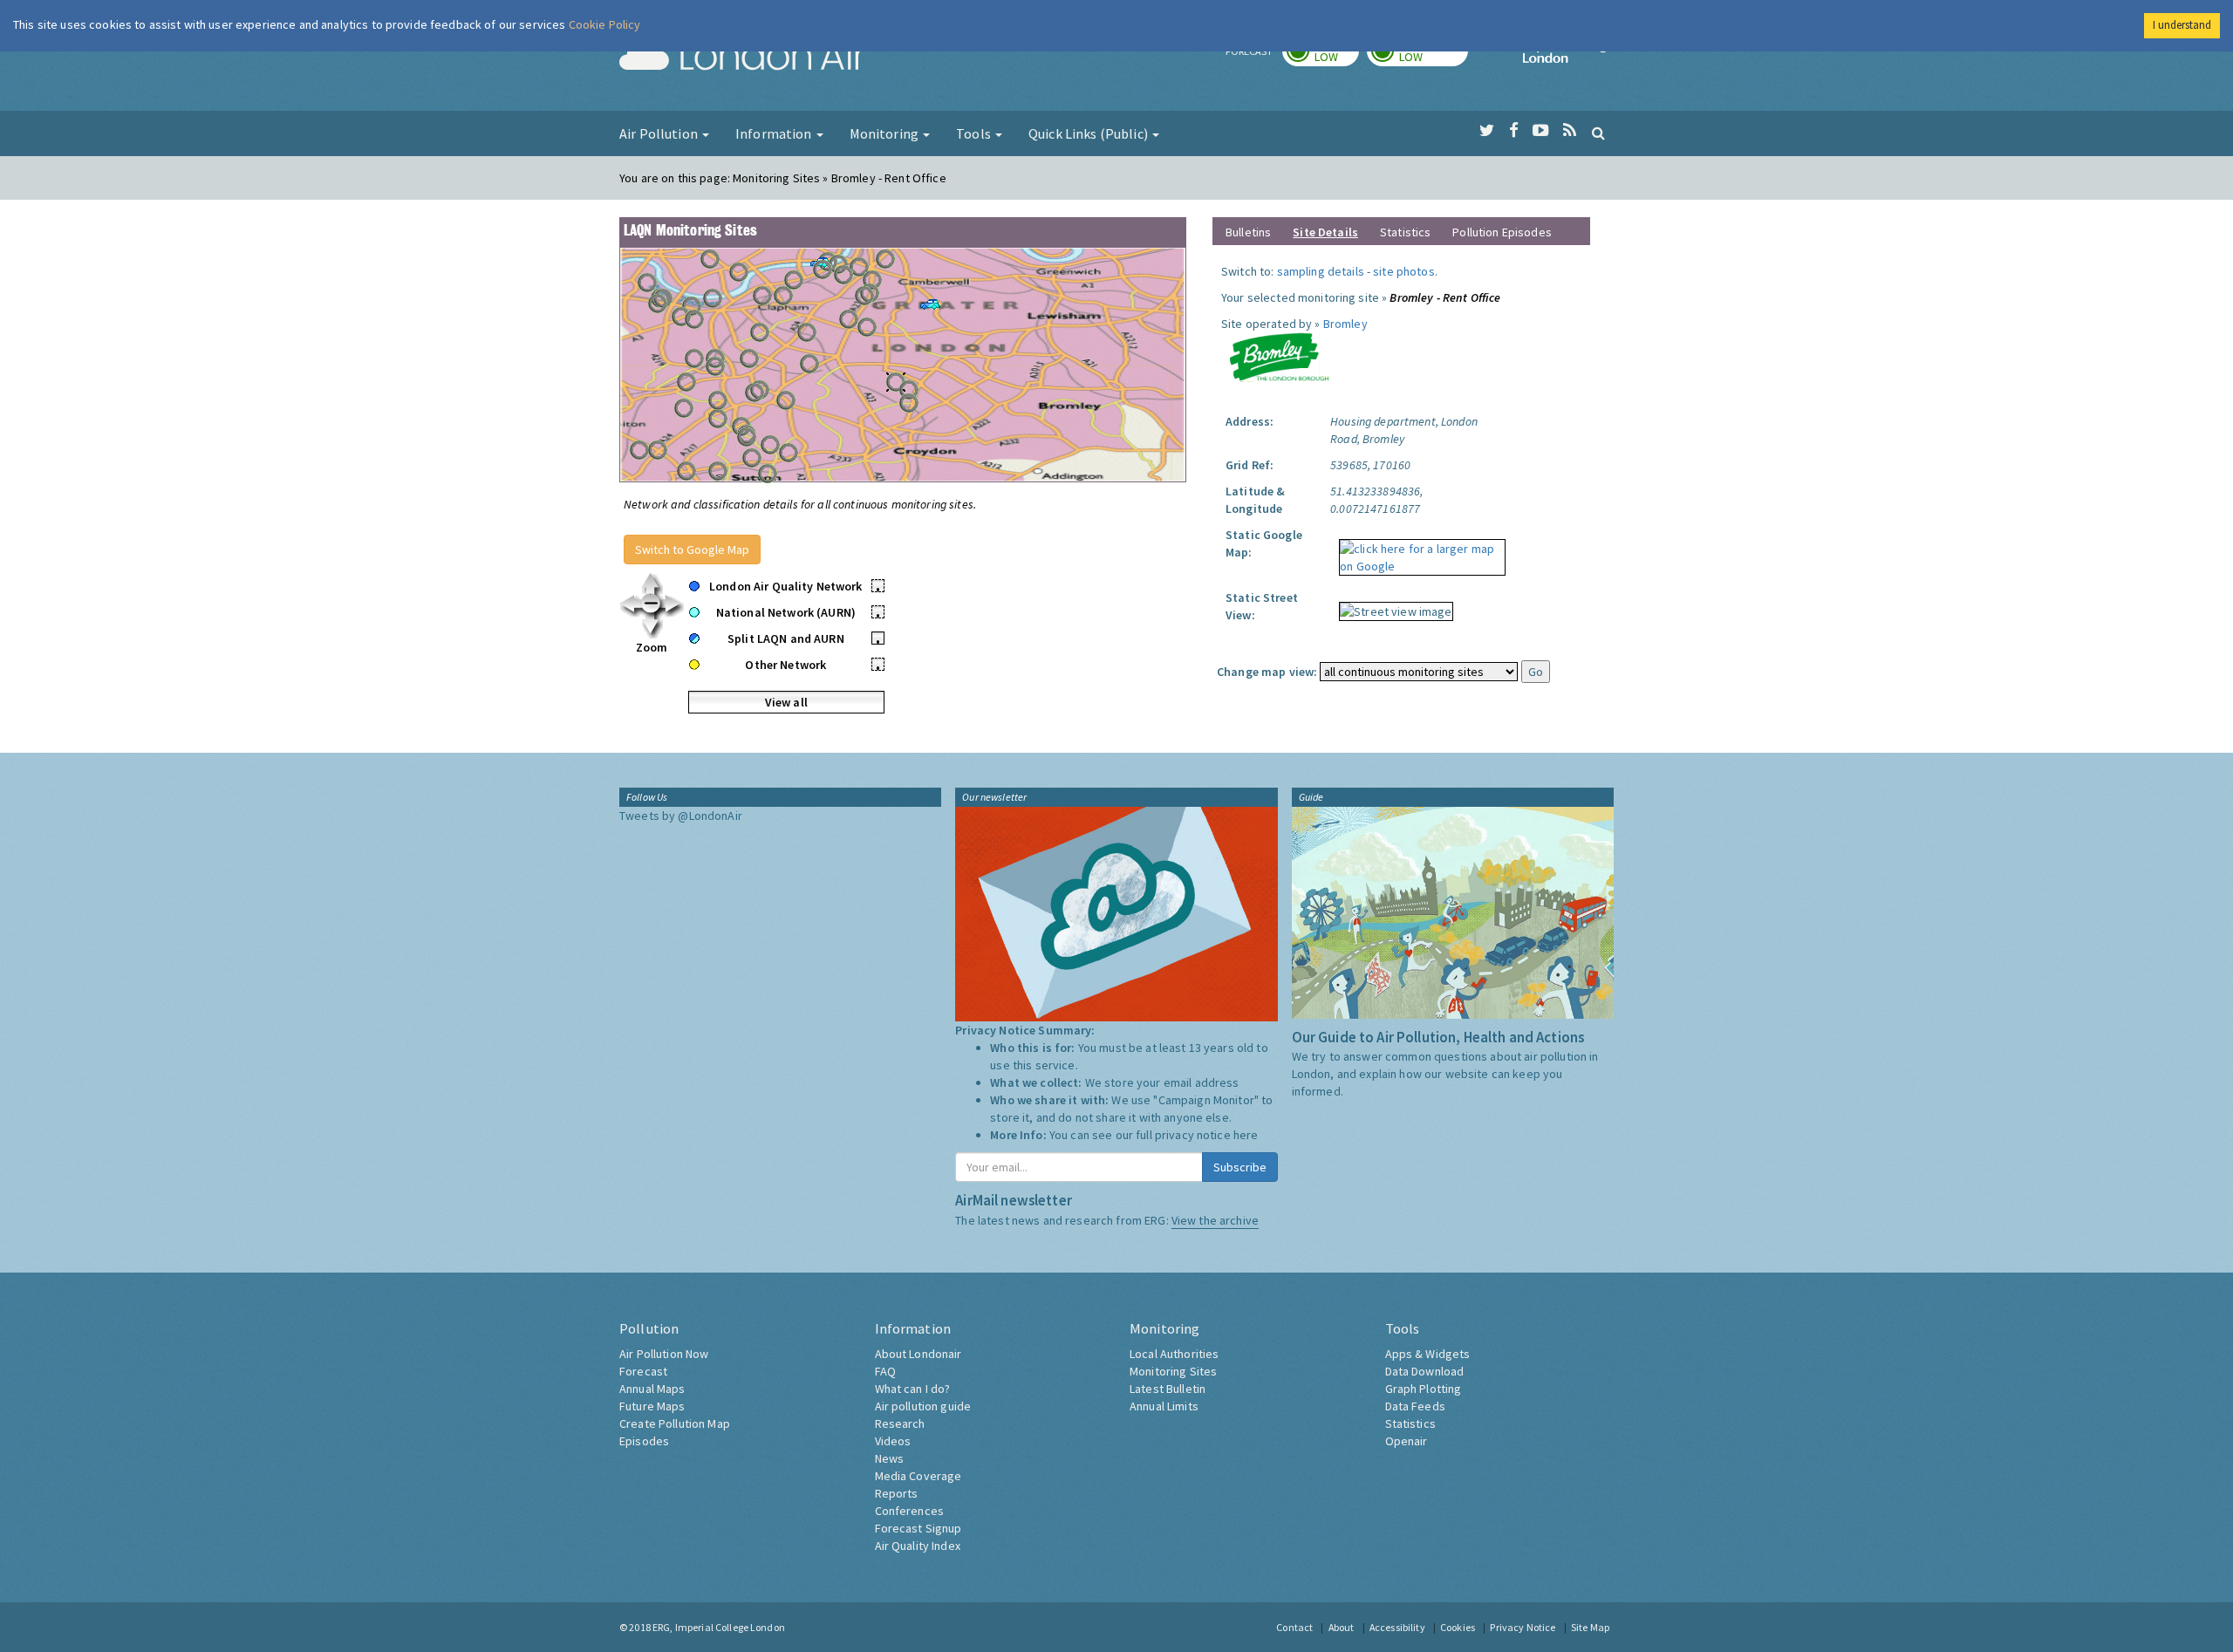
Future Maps (652, 1406)
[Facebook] (1514, 131)
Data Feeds (1415, 1406)
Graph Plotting (1424, 1389)
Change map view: (1267, 672)
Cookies (1458, 1627)
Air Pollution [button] (660, 133)
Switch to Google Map (692, 550)
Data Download (1425, 1371)
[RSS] (1570, 131)
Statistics (1405, 232)
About (1342, 1627)
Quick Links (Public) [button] (1089, 133)
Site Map (1590, 1627)
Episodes (644, 1441)
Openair (1407, 1441)
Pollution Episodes (1502, 232)
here (1246, 1135)
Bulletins (1248, 232)
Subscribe (1240, 1167)
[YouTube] (1541, 131)
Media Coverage (918, 1476)
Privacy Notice (1523, 1627)
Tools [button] (975, 133)
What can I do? (913, 1389)
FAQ (885, 1371)
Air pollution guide (923, 1406)
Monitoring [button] (886, 133)
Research (900, 1423)
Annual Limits (1164, 1406)
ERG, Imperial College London (719, 1627)
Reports (897, 1493)
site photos (1404, 271)
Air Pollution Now (664, 1354)
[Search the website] (1598, 133)
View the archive (1215, 1220)
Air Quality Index (918, 1546)
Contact (1294, 1627)
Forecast (643, 1371)
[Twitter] (1487, 131)
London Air (742, 58)
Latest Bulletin (1168, 1389)
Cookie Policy (605, 24)
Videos (893, 1441)
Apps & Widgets (1428, 1354)
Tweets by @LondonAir (681, 816)
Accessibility (1397, 1627)
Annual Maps (652, 1389)
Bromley (1345, 324)
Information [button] (775, 133)
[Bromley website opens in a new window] (1279, 356)
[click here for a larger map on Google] (1418, 551)
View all (786, 702)
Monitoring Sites (1173, 1371)
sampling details (1321, 271)
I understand (2182, 25)
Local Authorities (1174, 1354)
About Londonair (918, 1354)
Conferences (910, 1511)
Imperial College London (1568, 58)
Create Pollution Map (675, 1423)
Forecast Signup (918, 1528)
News (890, 1458)
